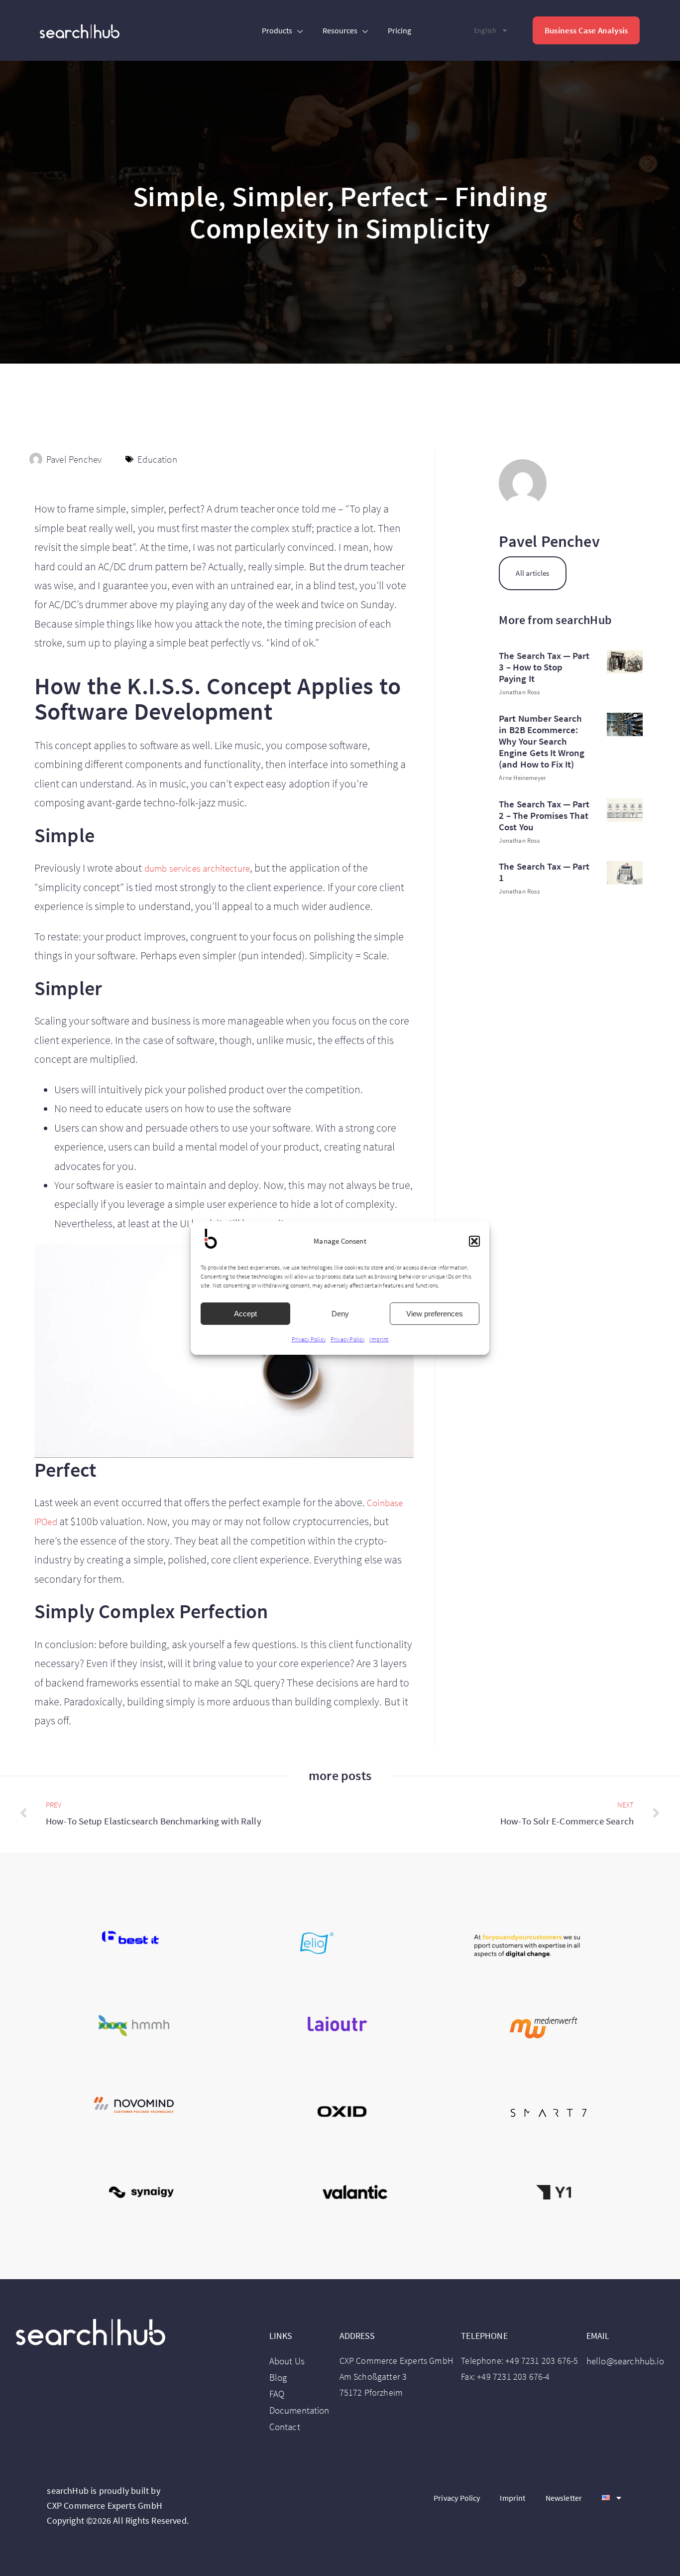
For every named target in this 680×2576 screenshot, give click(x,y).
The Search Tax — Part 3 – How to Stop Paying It (544, 667)
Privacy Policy (309, 1339)
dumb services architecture (197, 868)
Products (277, 30)
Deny (340, 1314)
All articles (532, 573)
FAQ (277, 2394)
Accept (245, 1314)
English (485, 31)
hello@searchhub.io (625, 2361)
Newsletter (564, 2498)
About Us (287, 2361)
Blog (278, 2377)
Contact (285, 2427)
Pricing (399, 30)
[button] (474, 1241)
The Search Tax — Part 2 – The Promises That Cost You (544, 815)
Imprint (379, 1339)
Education (157, 459)
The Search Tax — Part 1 (544, 872)
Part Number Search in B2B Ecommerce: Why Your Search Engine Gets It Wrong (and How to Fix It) (541, 741)
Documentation (299, 2410)
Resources (340, 30)
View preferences (435, 1314)
